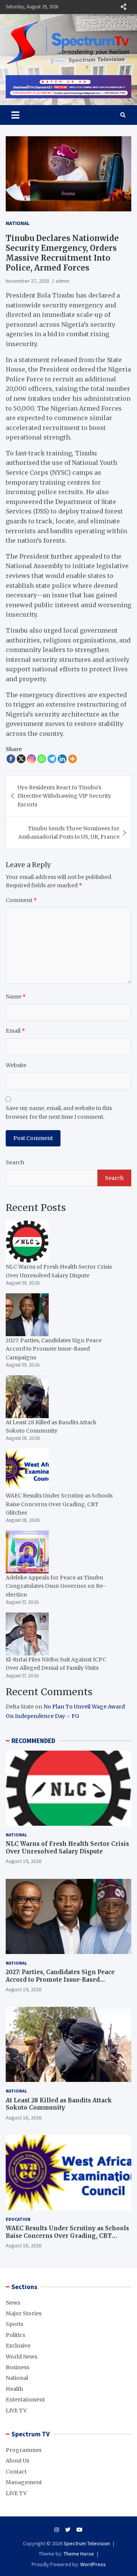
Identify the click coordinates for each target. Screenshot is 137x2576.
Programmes (24, 2450)
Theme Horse (79, 2554)
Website (16, 1065)
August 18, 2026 (24, 2118)
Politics (15, 2335)
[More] (72, 759)
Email (15, 1031)
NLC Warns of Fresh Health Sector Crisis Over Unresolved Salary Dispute (67, 1848)
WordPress (93, 2564)
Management (24, 2482)
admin (62, 281)
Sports (14, 2324)
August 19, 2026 (24, 1861)
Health (14, 2389)
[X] (21, 759)
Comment (21, 900)
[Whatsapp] (42, 759)
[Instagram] (31, 759)
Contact (16, 2472)
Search (15, 1162)
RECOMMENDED (33, 1741)
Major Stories (24, 2313)
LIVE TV (16, 2411)
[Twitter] (68, 2530)
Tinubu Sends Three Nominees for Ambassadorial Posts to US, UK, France (69, 833)
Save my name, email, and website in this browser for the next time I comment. (59, 1112)
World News (22, 2357)
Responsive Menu (123, 7)
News (13, 2303)
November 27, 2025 (28, 281)
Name (16, 997)
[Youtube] (80, 2530)
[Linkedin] (62, 759)
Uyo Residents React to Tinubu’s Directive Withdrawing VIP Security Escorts (64, 796)
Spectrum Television (87, 2543)
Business (18, 2367)
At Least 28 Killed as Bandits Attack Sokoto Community (59, 2104)
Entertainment (25, 2400)
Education (18, 2219)
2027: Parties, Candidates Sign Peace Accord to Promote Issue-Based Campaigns (60, 1979)
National (18, 223)
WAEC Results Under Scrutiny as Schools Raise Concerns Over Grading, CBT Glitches (67, 2236)
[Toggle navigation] (15, 115)
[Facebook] (11, 759)
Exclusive (18, 2346)
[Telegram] (52, 759)
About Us (18, 2461)
